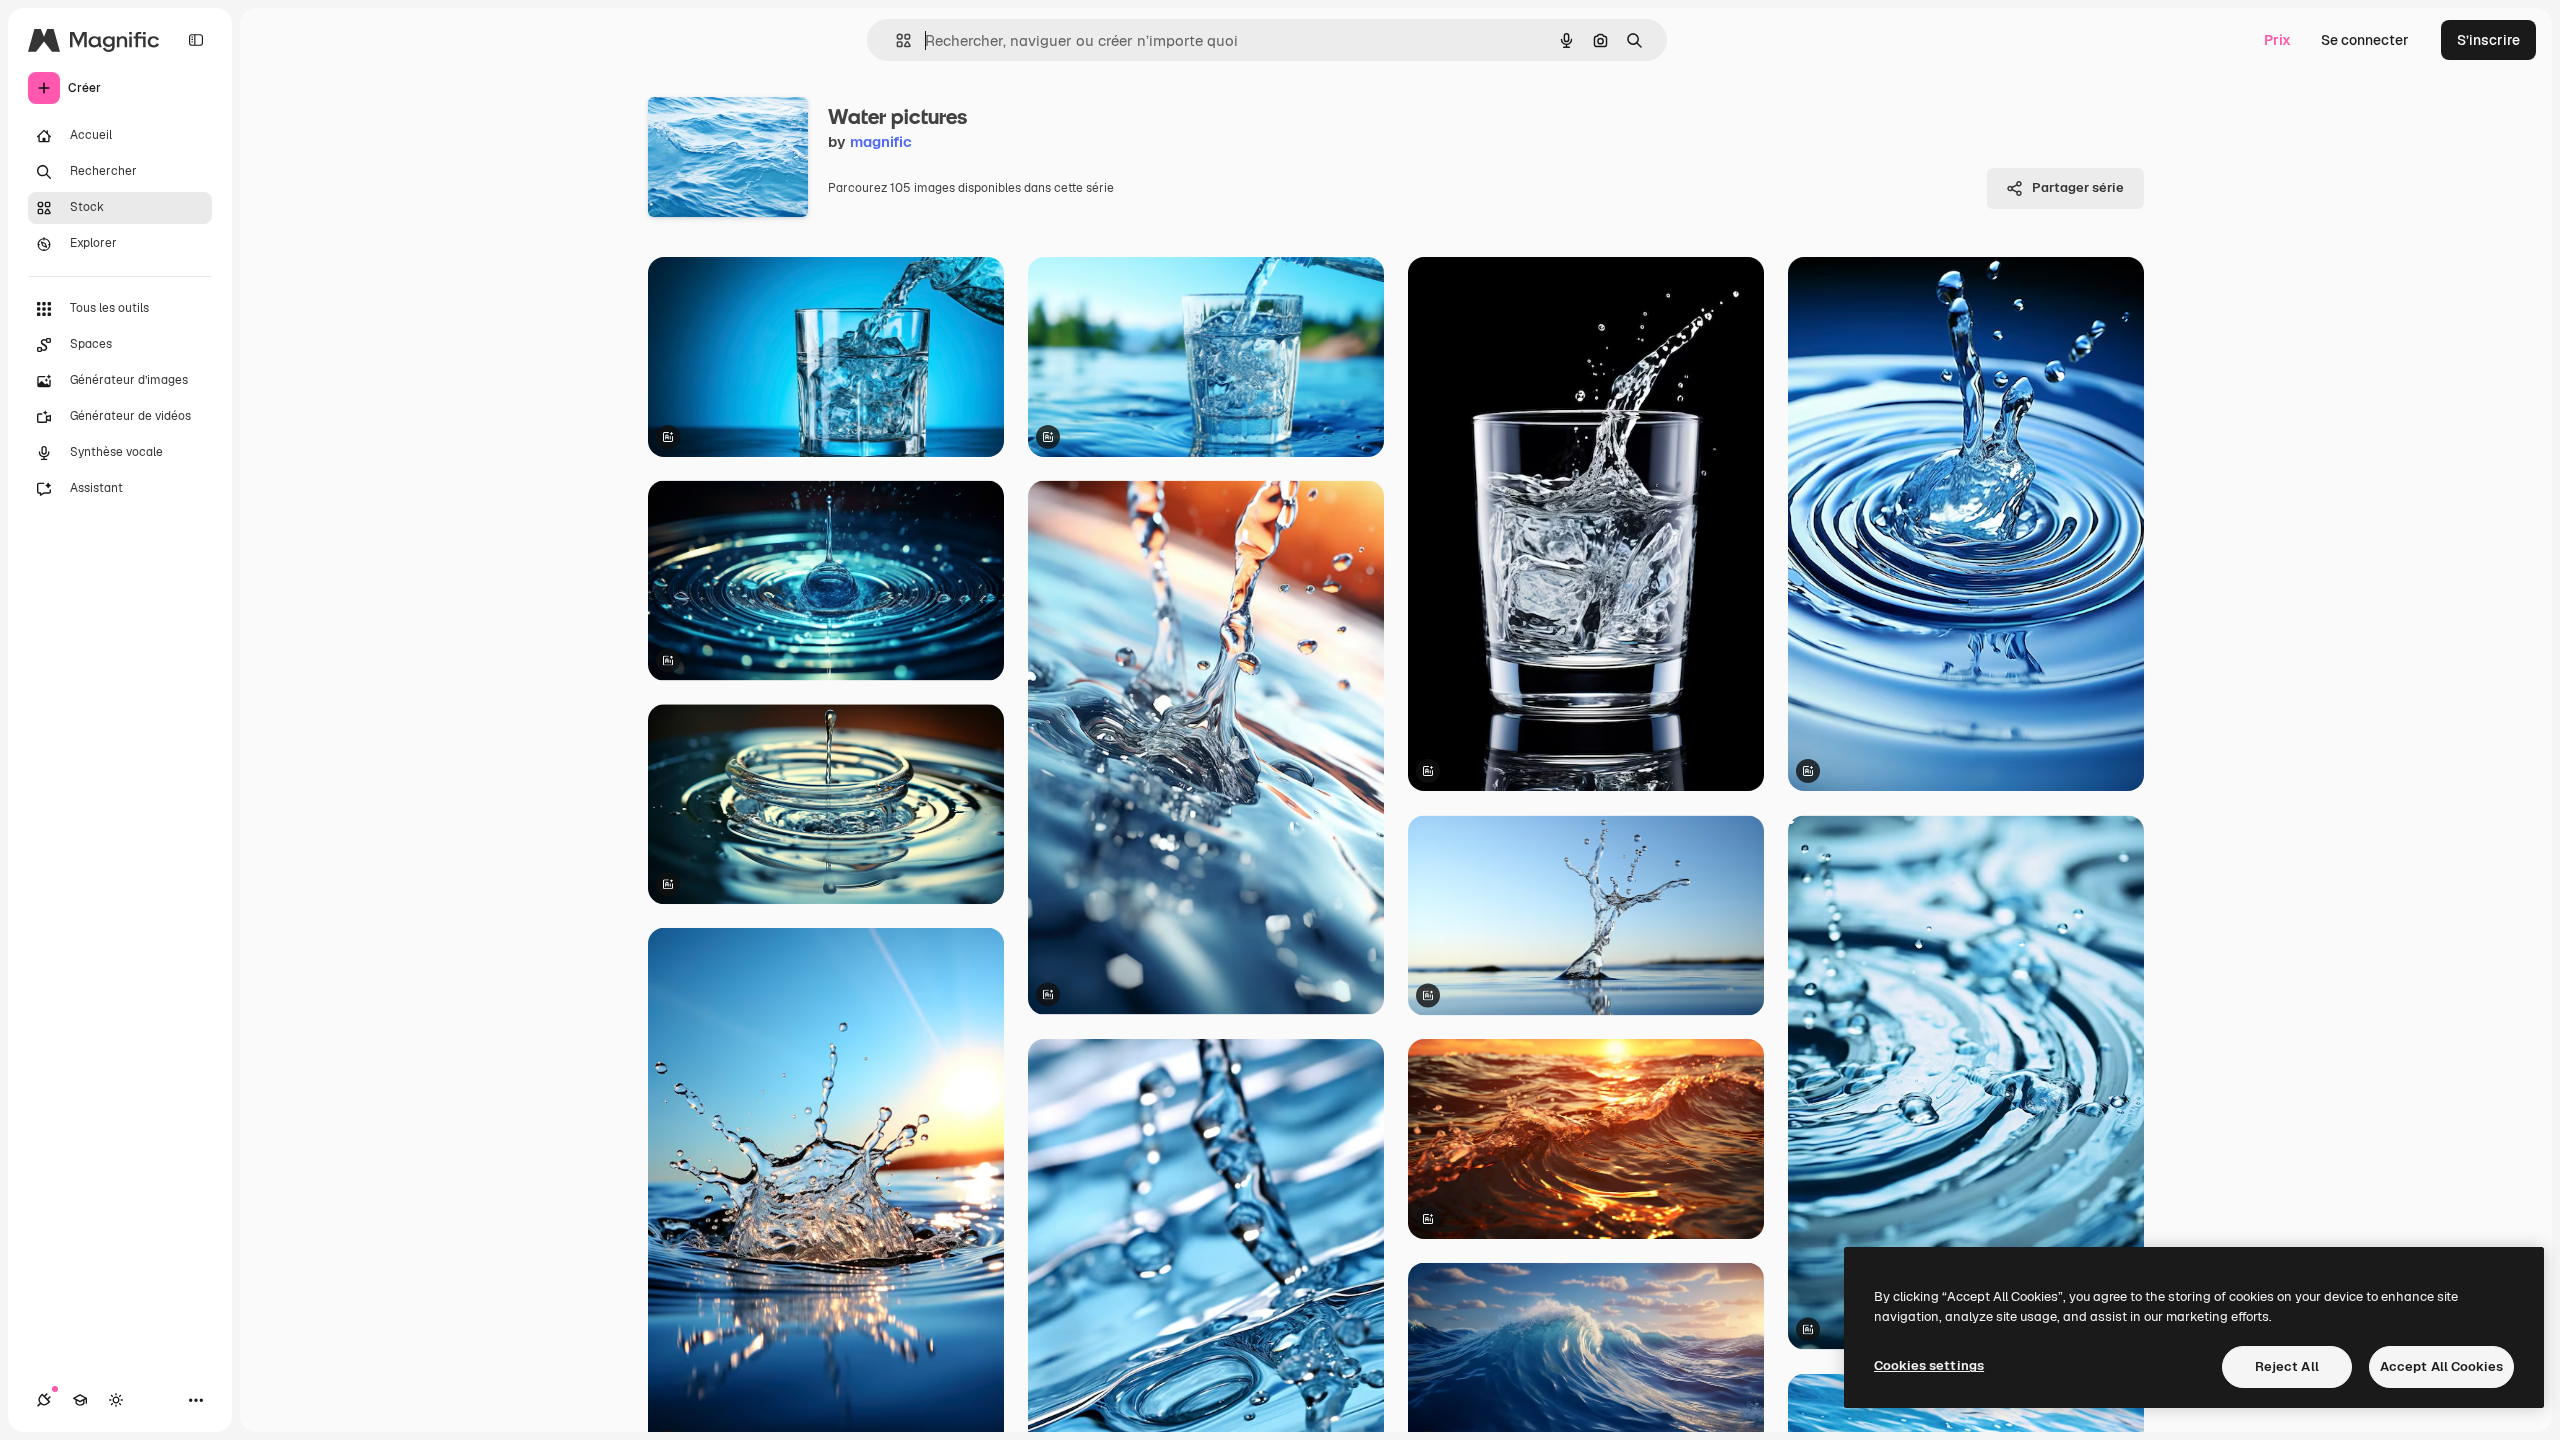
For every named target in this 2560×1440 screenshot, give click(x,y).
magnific (881, 141)
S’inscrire (2488, 40)
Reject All (2287, 1366)
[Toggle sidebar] (196, 40)
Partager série (2078, 187)
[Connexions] (44, 1400)
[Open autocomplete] (895, 40)
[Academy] (80, 1400)
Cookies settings (1929, 1365)
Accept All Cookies (2441, 1366)
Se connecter (2365, 40)
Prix (2277, 40)
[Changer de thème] (116, 1400)
